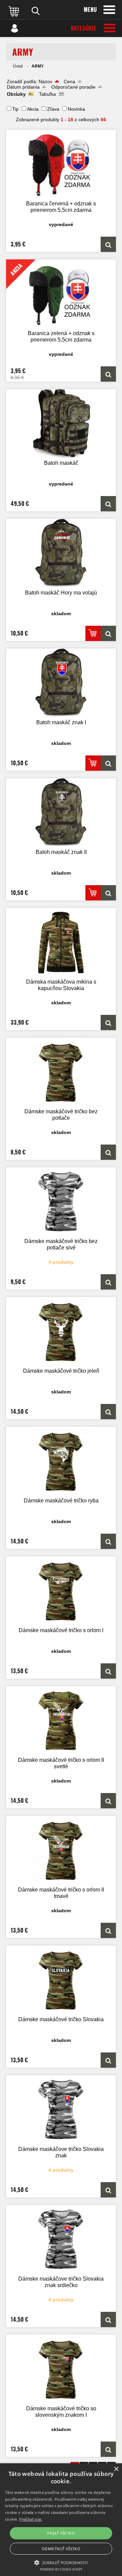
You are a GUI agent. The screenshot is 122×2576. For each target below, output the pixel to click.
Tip (15, 109)
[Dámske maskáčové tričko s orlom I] (61, 1591)
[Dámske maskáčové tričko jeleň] (61, 1332)
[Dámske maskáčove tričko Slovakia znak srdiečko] (61, 2240)
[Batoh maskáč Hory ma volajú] (61, 554)
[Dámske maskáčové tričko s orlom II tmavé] (61, 1851)
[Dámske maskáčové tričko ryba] (61, 1461)
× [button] (116, 2469)
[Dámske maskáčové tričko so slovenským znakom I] (61, 2369)
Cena (69, 81)
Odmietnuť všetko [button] (61, 2549)
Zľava (53, 109)
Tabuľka (47, 94)
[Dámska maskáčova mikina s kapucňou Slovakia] (61, 943)
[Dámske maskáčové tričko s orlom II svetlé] (61, 1721)
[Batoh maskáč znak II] (61, 813)
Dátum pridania (23, 87)
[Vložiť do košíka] (93, 633)
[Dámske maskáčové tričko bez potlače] (61, 1072)
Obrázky (16, 94)
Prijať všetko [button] (61, 2533)
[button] (61, 2562)
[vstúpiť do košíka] (15, 11)
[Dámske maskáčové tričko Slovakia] (61, 1980)
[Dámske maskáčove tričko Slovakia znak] (61, 2110)
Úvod (18, 66)
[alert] (61, 2520)
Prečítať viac (30, 2519)
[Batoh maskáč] (61, 424)
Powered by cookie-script (61, 2569)
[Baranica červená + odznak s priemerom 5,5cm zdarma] (61, 165)
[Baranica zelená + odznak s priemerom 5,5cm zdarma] (108, 374)
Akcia (33, 109)
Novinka (76, 109)
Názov (45, 81)
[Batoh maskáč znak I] (61, 683)
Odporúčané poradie (73, 87)
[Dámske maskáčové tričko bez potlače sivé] (61, 1202)
